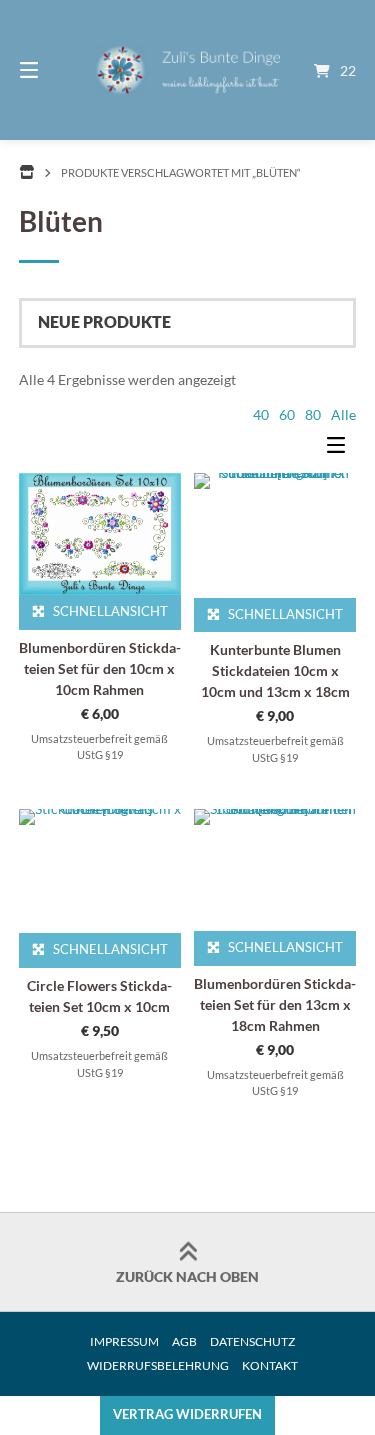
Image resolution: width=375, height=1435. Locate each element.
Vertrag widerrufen (187, 1414)
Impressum (124, 1341)
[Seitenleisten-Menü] (341, 449)
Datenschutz (252, 1341)
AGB (184, 1341)
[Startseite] (188, 70)
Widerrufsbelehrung (158, 1365)
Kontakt (270, 1365)
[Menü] (53, 70)
